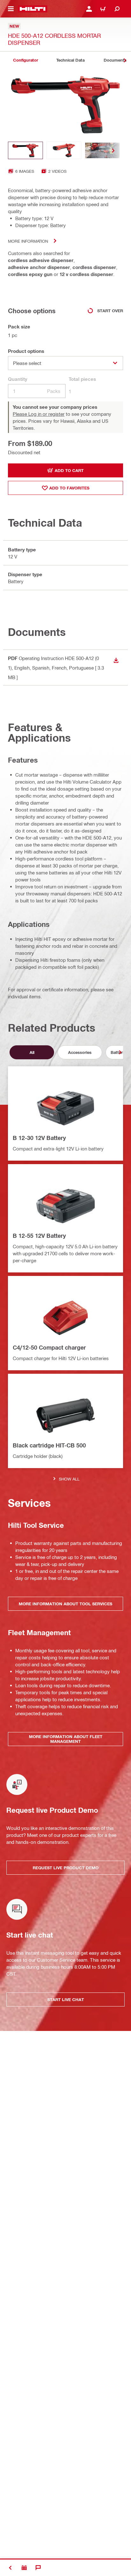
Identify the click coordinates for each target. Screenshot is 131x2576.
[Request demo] (24, 2568)
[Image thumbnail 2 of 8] (64, 150)
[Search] (117, 9)
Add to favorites (69, 488)
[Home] (33, 9)
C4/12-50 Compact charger (49, 1347)
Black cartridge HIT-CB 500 (49, 1445)
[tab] (25, 60)
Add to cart (69, 470)
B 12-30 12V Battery (39, 1138)
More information (28, 241)
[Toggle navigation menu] (11, 9)
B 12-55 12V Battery (39, 1236)
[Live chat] (38, 2568)
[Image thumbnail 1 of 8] (25, 150)
